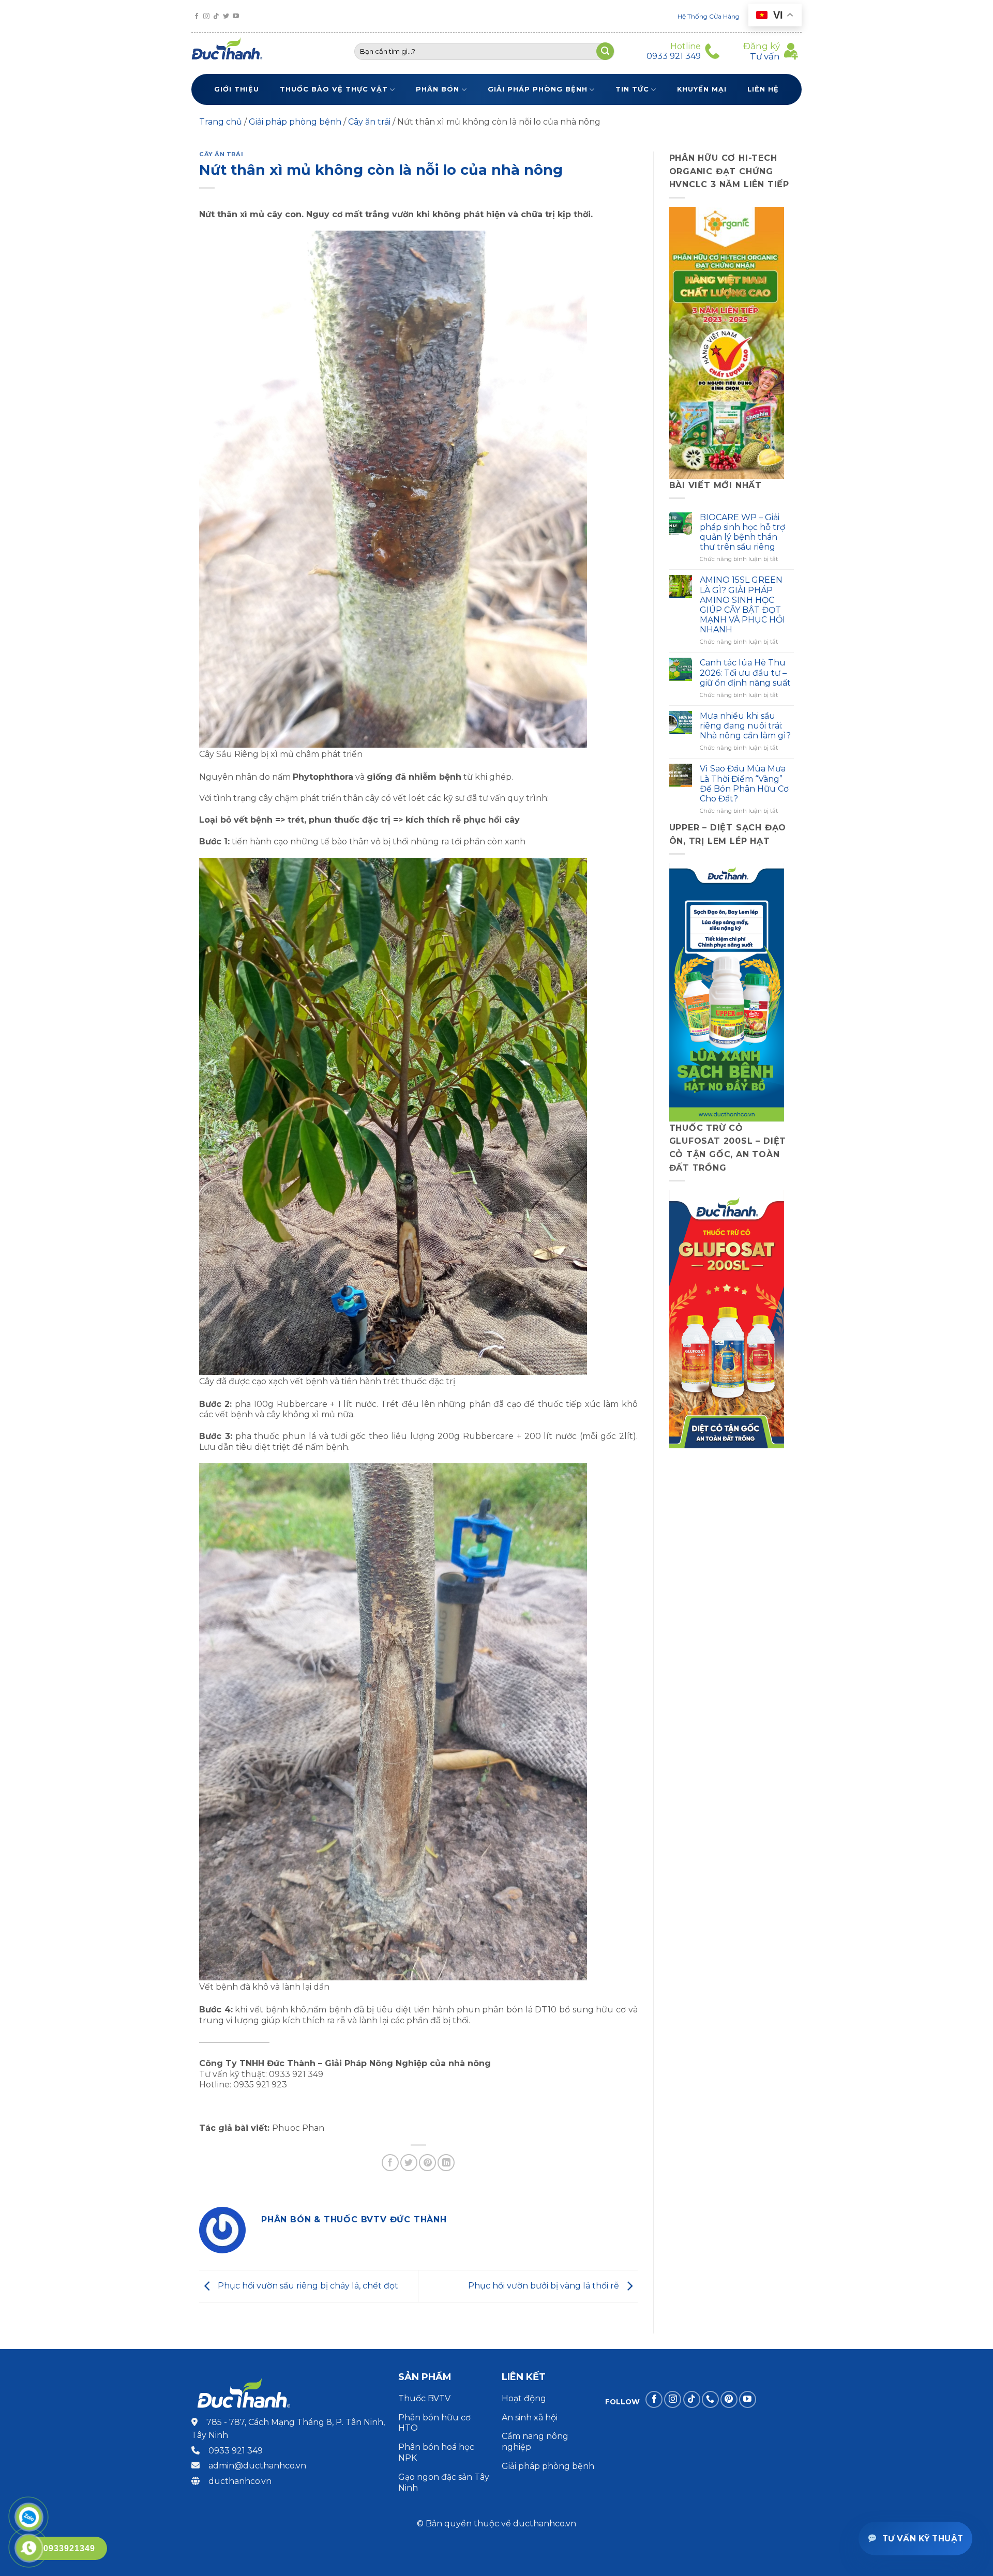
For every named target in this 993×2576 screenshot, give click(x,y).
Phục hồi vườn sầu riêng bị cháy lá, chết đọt (307, 2286)
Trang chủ (221, 122)
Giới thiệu (237, 89)
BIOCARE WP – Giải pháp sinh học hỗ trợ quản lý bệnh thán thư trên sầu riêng (742, 532)
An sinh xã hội (530, 2418)
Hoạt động (525, 2398)
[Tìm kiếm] (605, 51)
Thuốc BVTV (424, 2398)
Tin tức (632, 89)
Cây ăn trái (369, 122)
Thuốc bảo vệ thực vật (334, 89)
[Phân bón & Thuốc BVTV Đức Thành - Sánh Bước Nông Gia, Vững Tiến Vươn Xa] (231, 51)
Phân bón (438, 89)
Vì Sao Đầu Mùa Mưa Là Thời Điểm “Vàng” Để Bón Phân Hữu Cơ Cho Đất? (744, 784)
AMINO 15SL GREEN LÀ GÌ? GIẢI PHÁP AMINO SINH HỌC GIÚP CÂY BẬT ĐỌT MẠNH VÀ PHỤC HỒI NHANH (742, 605)
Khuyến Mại (702, 89)
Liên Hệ (763, 89)
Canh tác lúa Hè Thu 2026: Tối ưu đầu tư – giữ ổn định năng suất (745, 672)
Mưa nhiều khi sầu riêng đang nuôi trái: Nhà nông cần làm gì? (745, 726)
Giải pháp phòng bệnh (538, 89)
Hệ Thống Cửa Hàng (709, 16)
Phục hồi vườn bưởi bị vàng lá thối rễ (545, 2286)
